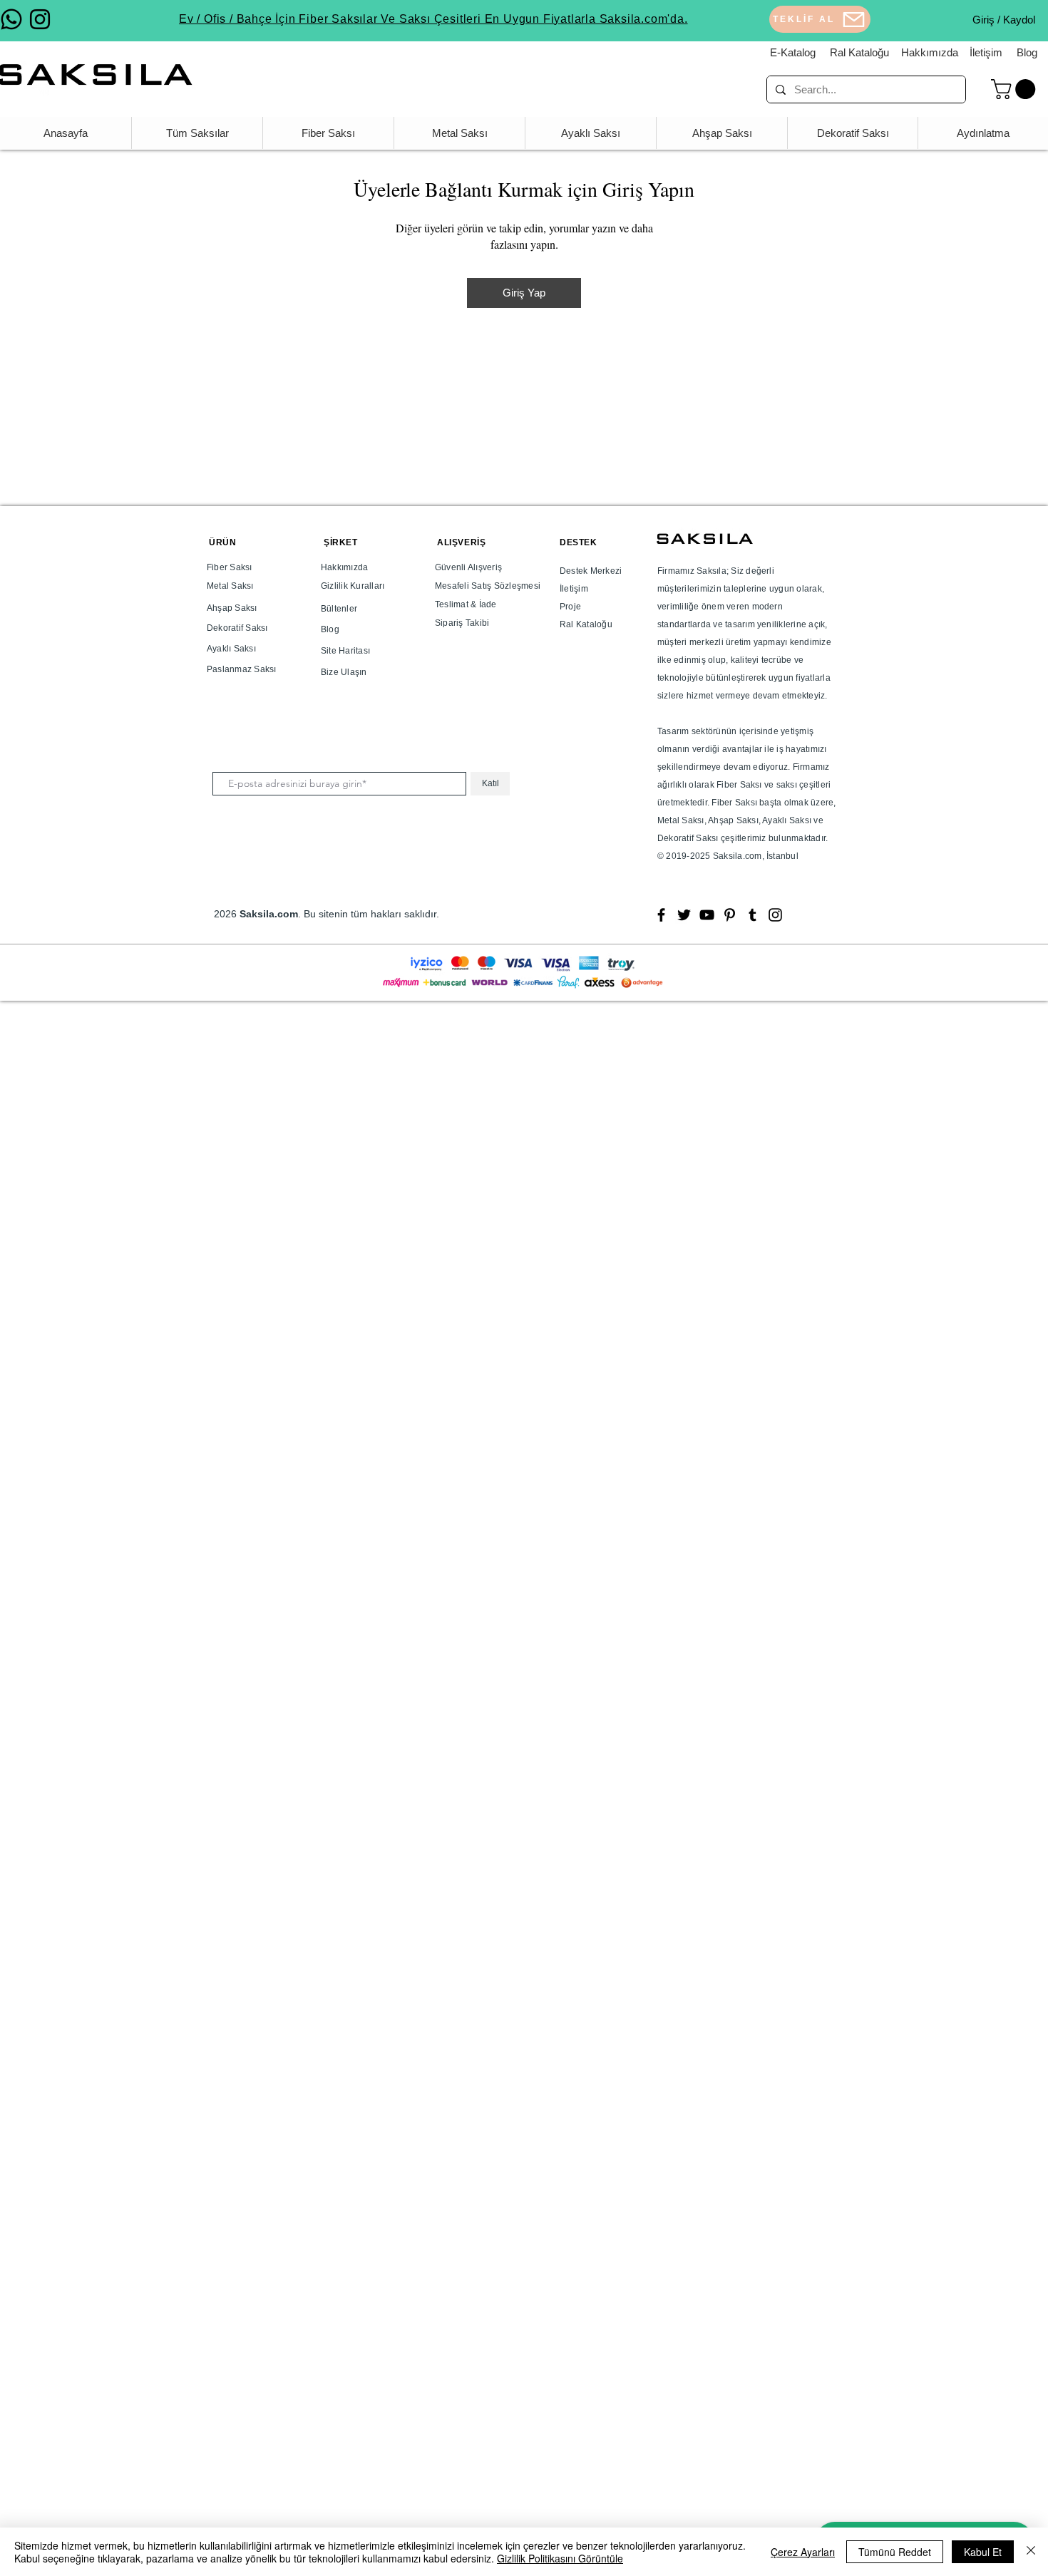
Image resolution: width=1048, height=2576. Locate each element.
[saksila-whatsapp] (11, 19)
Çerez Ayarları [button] (803, 2552)
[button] (1016, 89)
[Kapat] (1031, 2552)
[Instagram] (775, 915)
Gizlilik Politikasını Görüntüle (560, 2558)
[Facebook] (661, 915)
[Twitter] (684, 915)
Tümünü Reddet (895, 2552)
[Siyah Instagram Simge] (40, 19)
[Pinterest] (730, 915)
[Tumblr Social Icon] (752, 915)
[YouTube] (707, 915)
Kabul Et (983, 2552)
